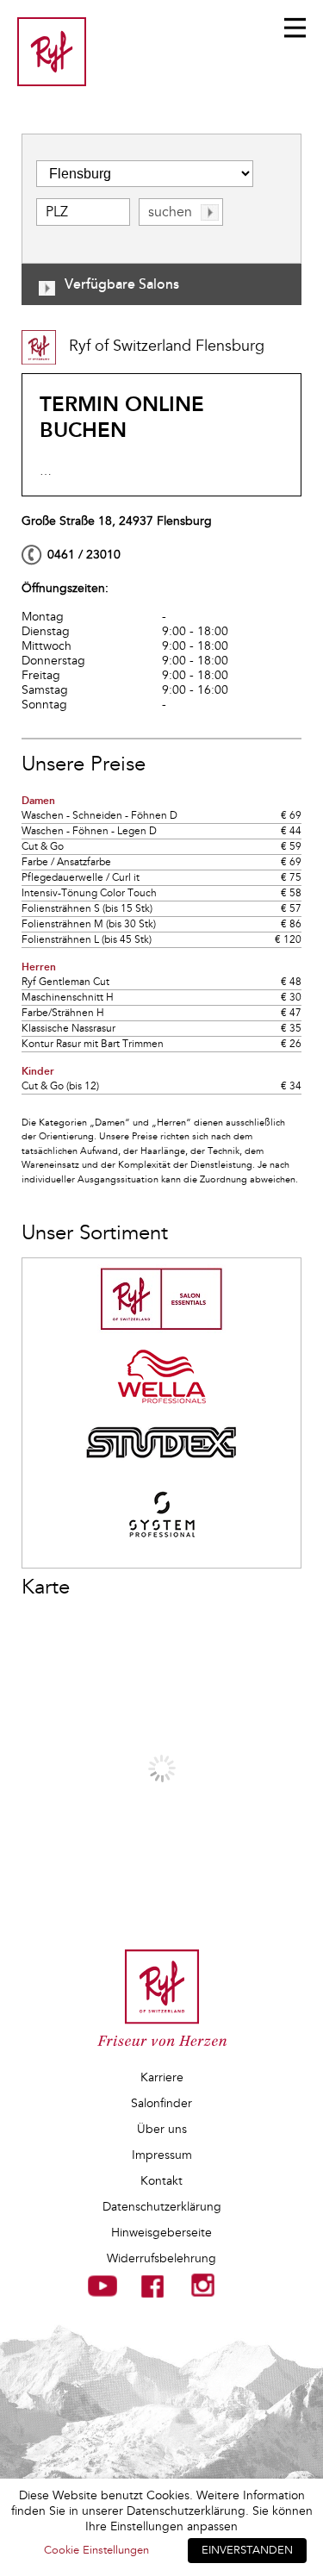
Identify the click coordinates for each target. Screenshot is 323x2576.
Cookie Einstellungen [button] (96, 2550)
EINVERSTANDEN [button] (247, 2550)
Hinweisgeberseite (161, 2233)
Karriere (162, 2077)
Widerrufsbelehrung (161, 2258)
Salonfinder (161, 2103)
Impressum (162, 2155)
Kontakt (161, 2181)
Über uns (162, 2129)
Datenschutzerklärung (162, 2207)
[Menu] (295, 28)
